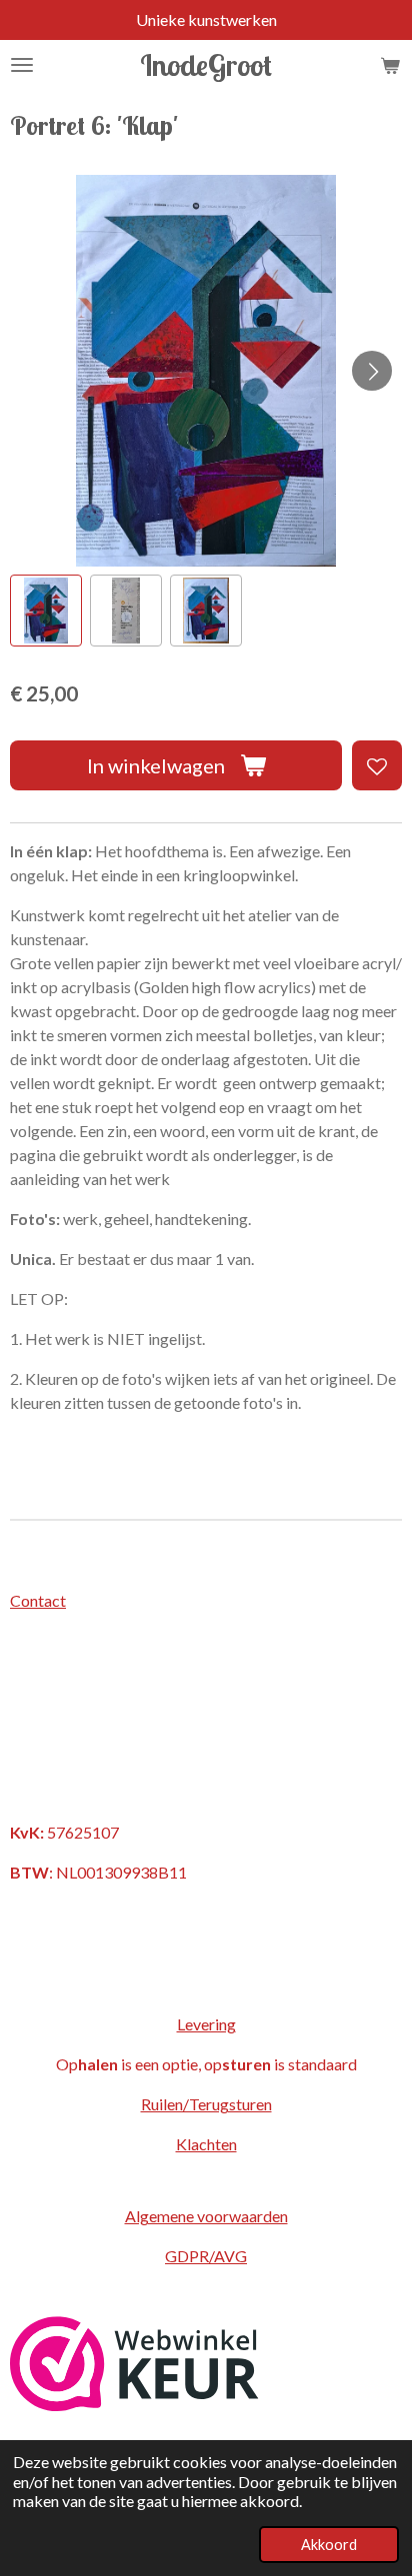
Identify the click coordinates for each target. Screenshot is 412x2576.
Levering (206, 2024)
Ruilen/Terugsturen (206, 2104)
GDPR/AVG (206, 2256)
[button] (46, 611)
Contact (38, 1600)
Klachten (206, 2144)
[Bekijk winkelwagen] (390, 65)
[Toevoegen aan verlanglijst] (377, 765)
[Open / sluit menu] (22, 65)
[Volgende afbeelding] (372, 371)
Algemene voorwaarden (206, 2216)
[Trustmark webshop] (134, 2405)
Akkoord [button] (329, 2545)
